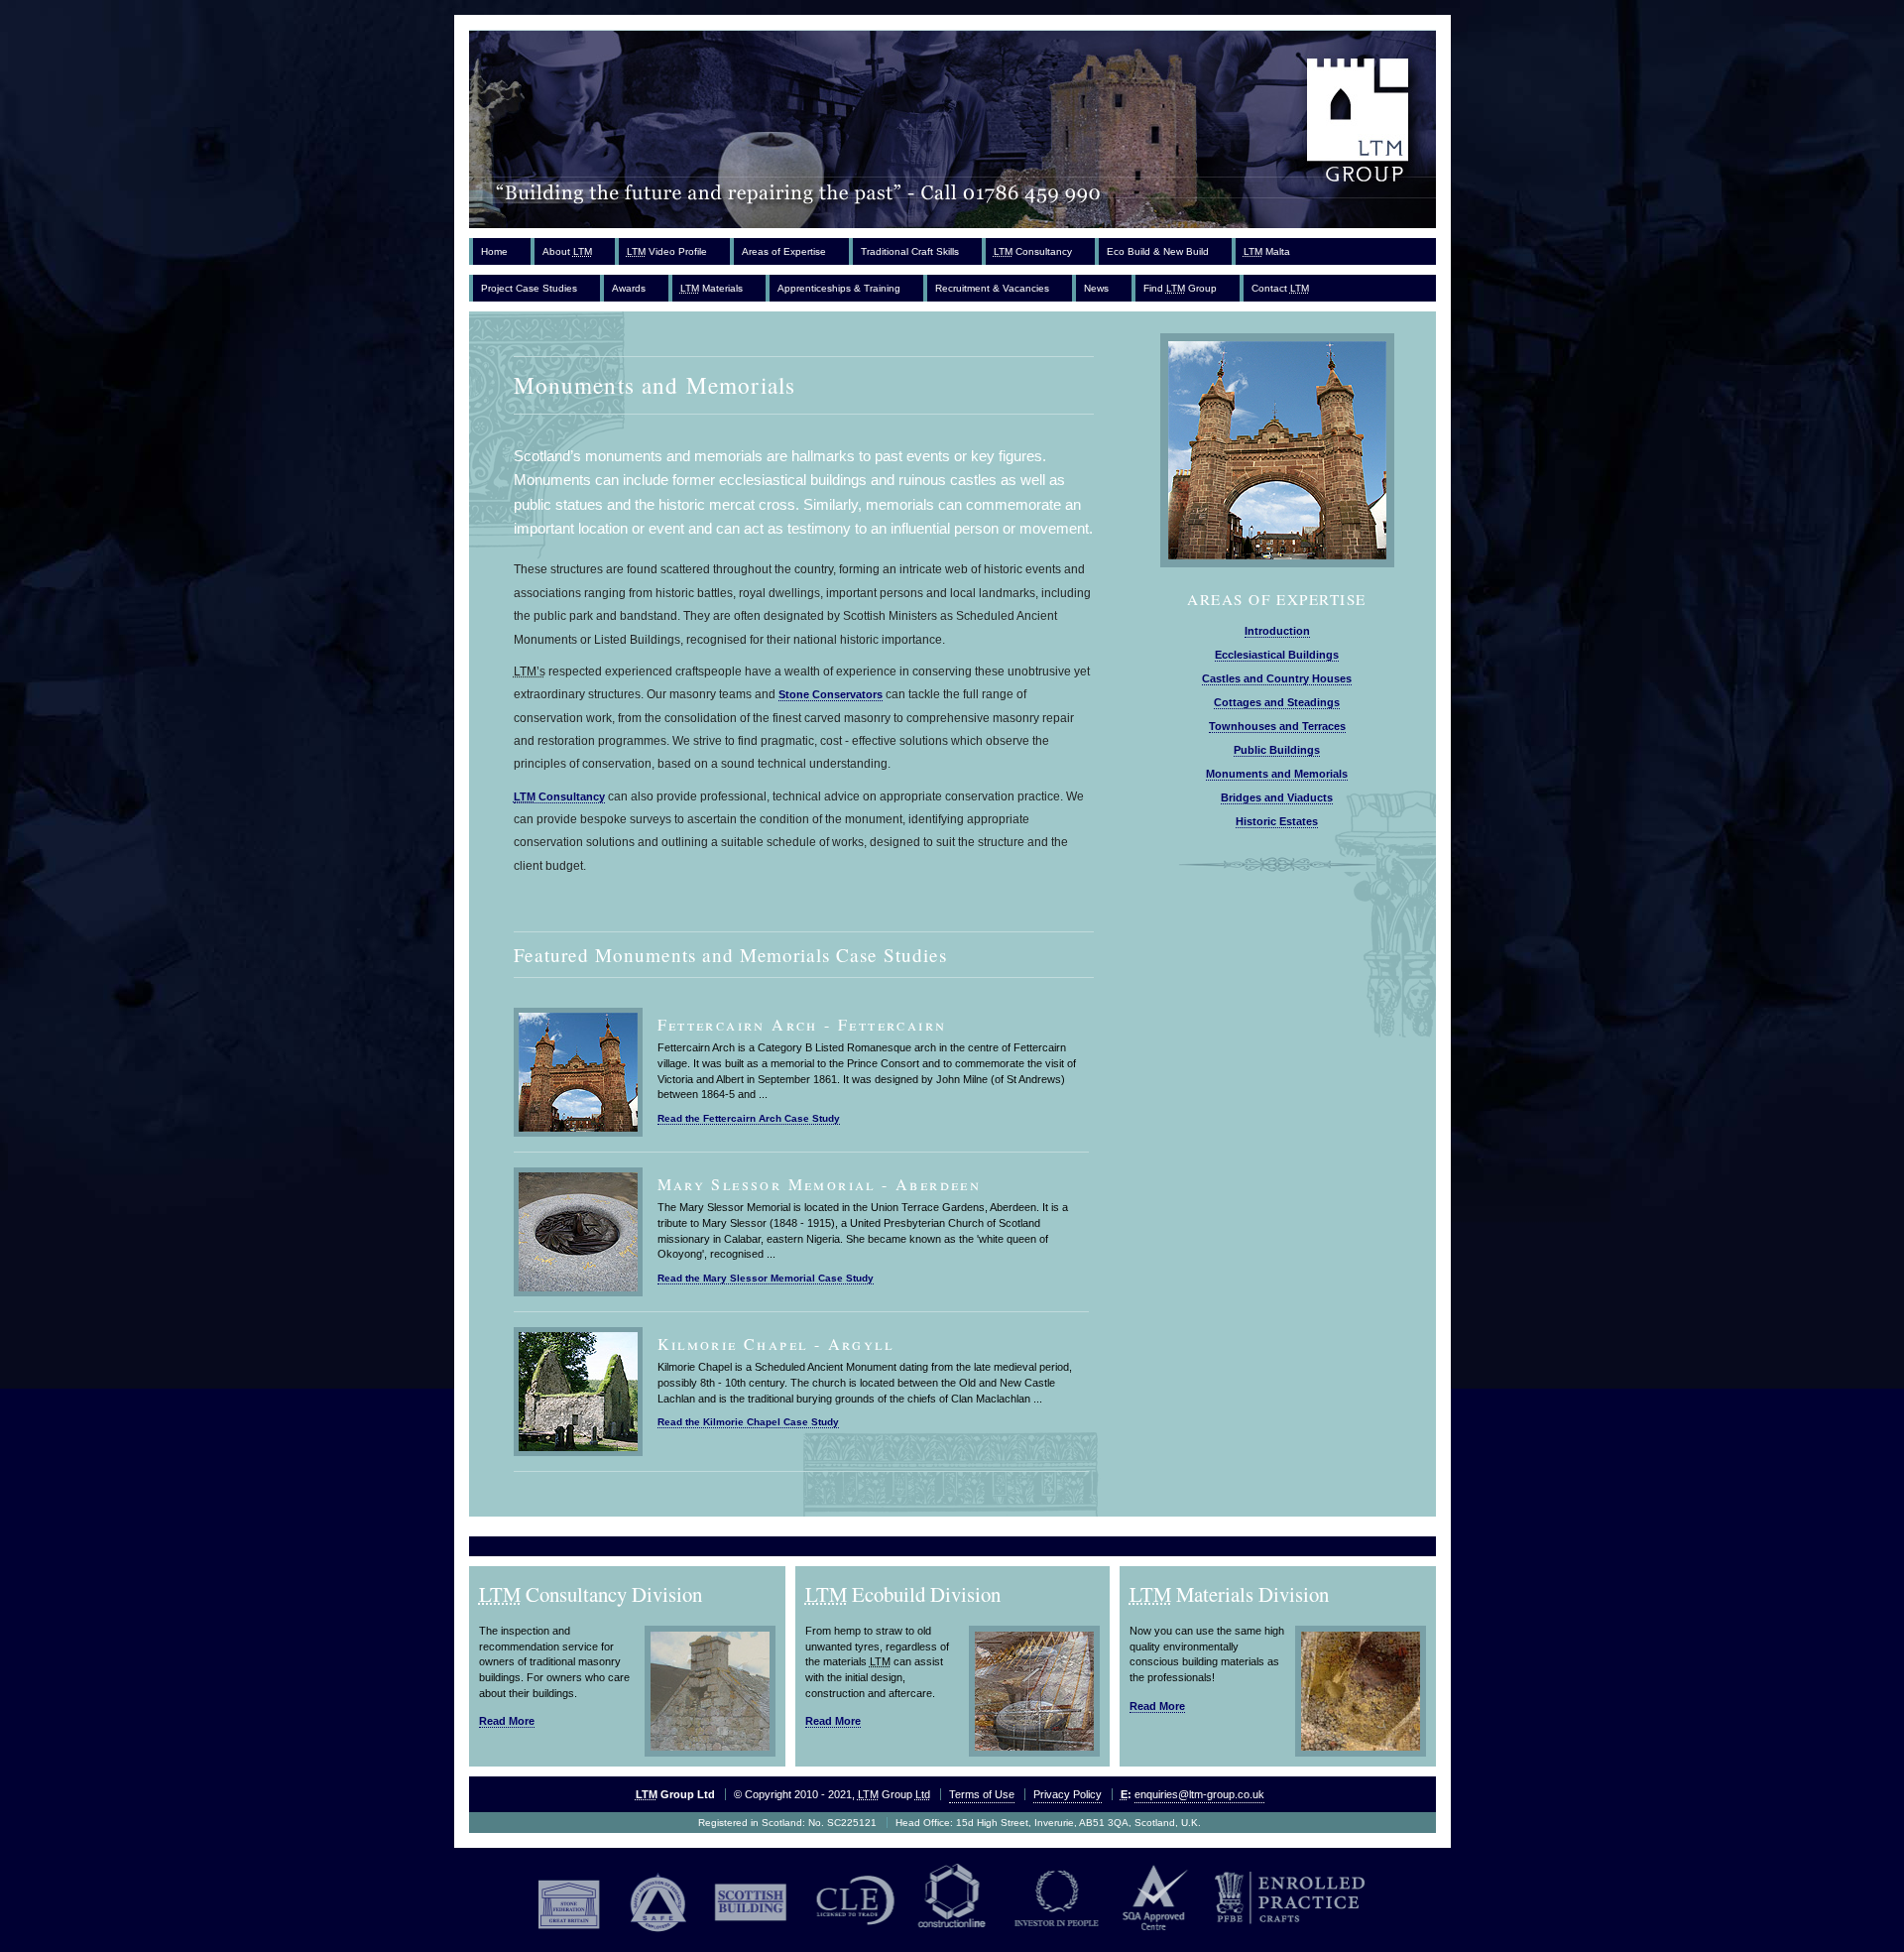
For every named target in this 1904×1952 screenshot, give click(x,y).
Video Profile (667, 251)
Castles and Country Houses (1277, 678)
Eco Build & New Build (1158, 251)
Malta (1267, 251)
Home (494, 251)
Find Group (1180, 288)
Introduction (1277, 631)
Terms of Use (982, 1794)
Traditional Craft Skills (910, 251)
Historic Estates (1277, 821)
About (567, 251)
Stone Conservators (831, 694)
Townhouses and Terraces (1277, 726)
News (1096, 288)
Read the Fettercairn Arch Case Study (749, 1118)
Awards (629, 288)
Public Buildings (1277, 750)
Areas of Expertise (784, 251)
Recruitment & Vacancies (992, 288)
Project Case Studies (529, 288)
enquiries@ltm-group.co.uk (1199, 1794)
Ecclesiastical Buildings (1277, 655)
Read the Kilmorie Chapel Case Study (748, 1422)
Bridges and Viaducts (1277, 797)
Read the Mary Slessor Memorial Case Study (766, 1278)
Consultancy (1033, 251)
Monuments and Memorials (1277, 774)
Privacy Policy (1068, 1794)
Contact (1280, 288)
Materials (712, 288)
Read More (507, 1721)
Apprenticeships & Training (839, 288)
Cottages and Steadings (1277, 702)
